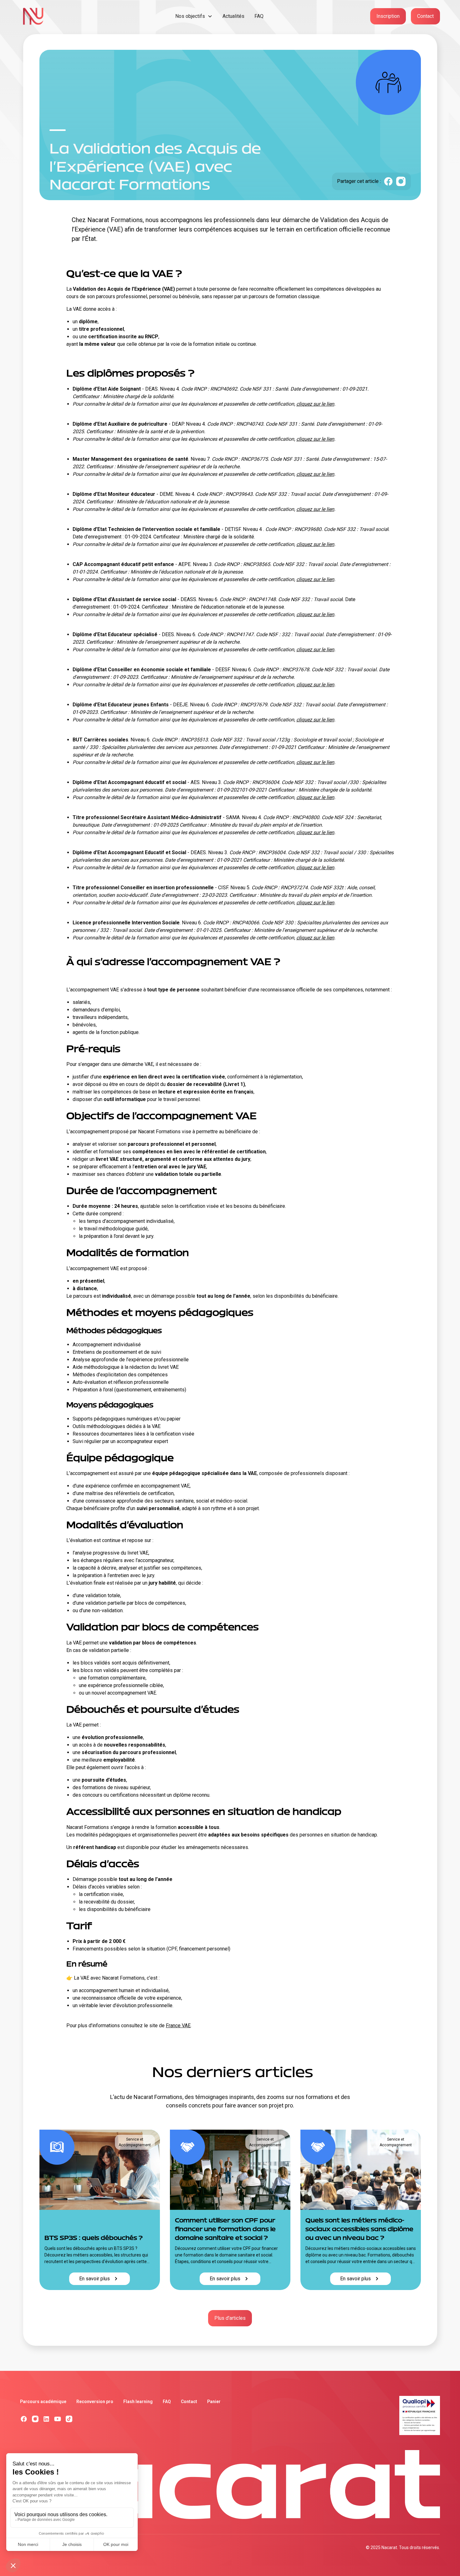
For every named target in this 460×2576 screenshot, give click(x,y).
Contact (425, 16)
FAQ (259, 16)
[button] (194, 16)
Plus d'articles (230, 2318)
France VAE (178, 2025)
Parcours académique (43, 2402)
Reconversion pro (95, 2402)
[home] (73, 16)
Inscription (388, 16)
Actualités (233, 16)
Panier (214, 2402)
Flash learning (138, 2402)
